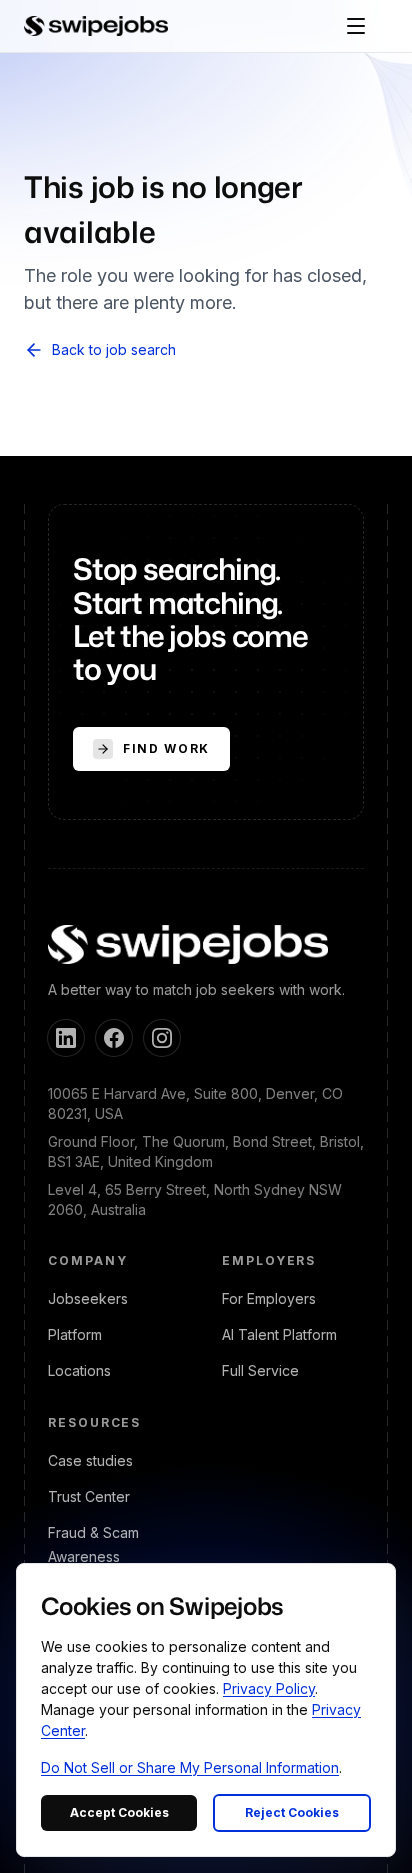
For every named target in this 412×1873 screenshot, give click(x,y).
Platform (75, 1334)
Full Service (260, 1370)
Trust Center (89, 1496)
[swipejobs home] (96, 26)
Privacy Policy (269, 1688)
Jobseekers (88, 1298)
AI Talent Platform (279, 1334)
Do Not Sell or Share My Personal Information (190, 1767)
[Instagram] (162, 1038)
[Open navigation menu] (356, 26)
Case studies (90, 1460)
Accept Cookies (119, 1812)
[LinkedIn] (66, 1038)
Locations (79, 1370)
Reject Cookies (292, 1812)
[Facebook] (114, 1038)
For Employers (269, 1298)
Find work (166, 748)
